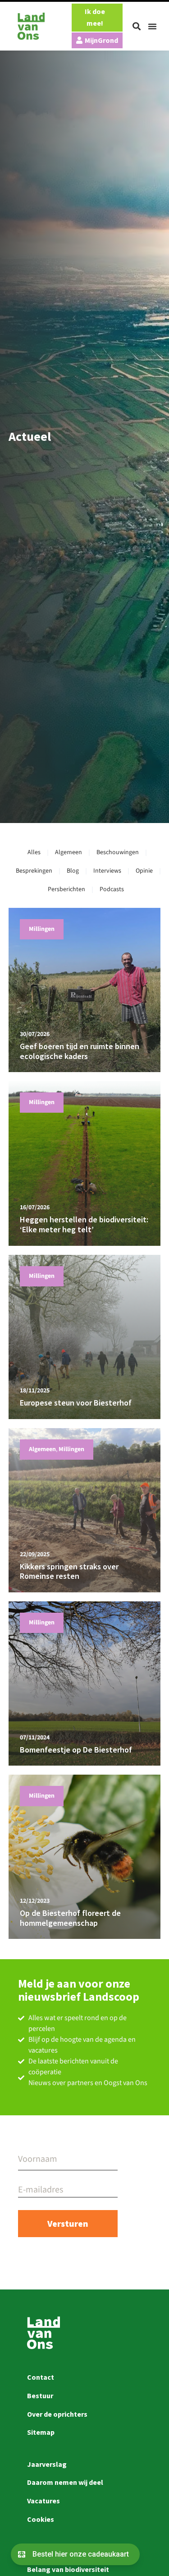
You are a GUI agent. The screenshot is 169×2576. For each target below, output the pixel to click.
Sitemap (41, 2432)
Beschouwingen (118, 852)
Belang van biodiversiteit (68, 2569)
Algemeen (69, 852)
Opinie (144, 871)
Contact (41, 2377)
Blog (73, 871)
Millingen (42, 929)
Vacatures (43, 2501)
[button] (137, 26)
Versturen (68, 2223)
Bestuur (40, 2396)
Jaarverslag (47, 2464)
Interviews (107, 871)
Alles (34, 852)
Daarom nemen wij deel (65, 2482)
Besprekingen (34, 871)
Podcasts (112, 889)
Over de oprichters (57, 2414)
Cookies (41, 2519)
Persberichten (66, 889)
